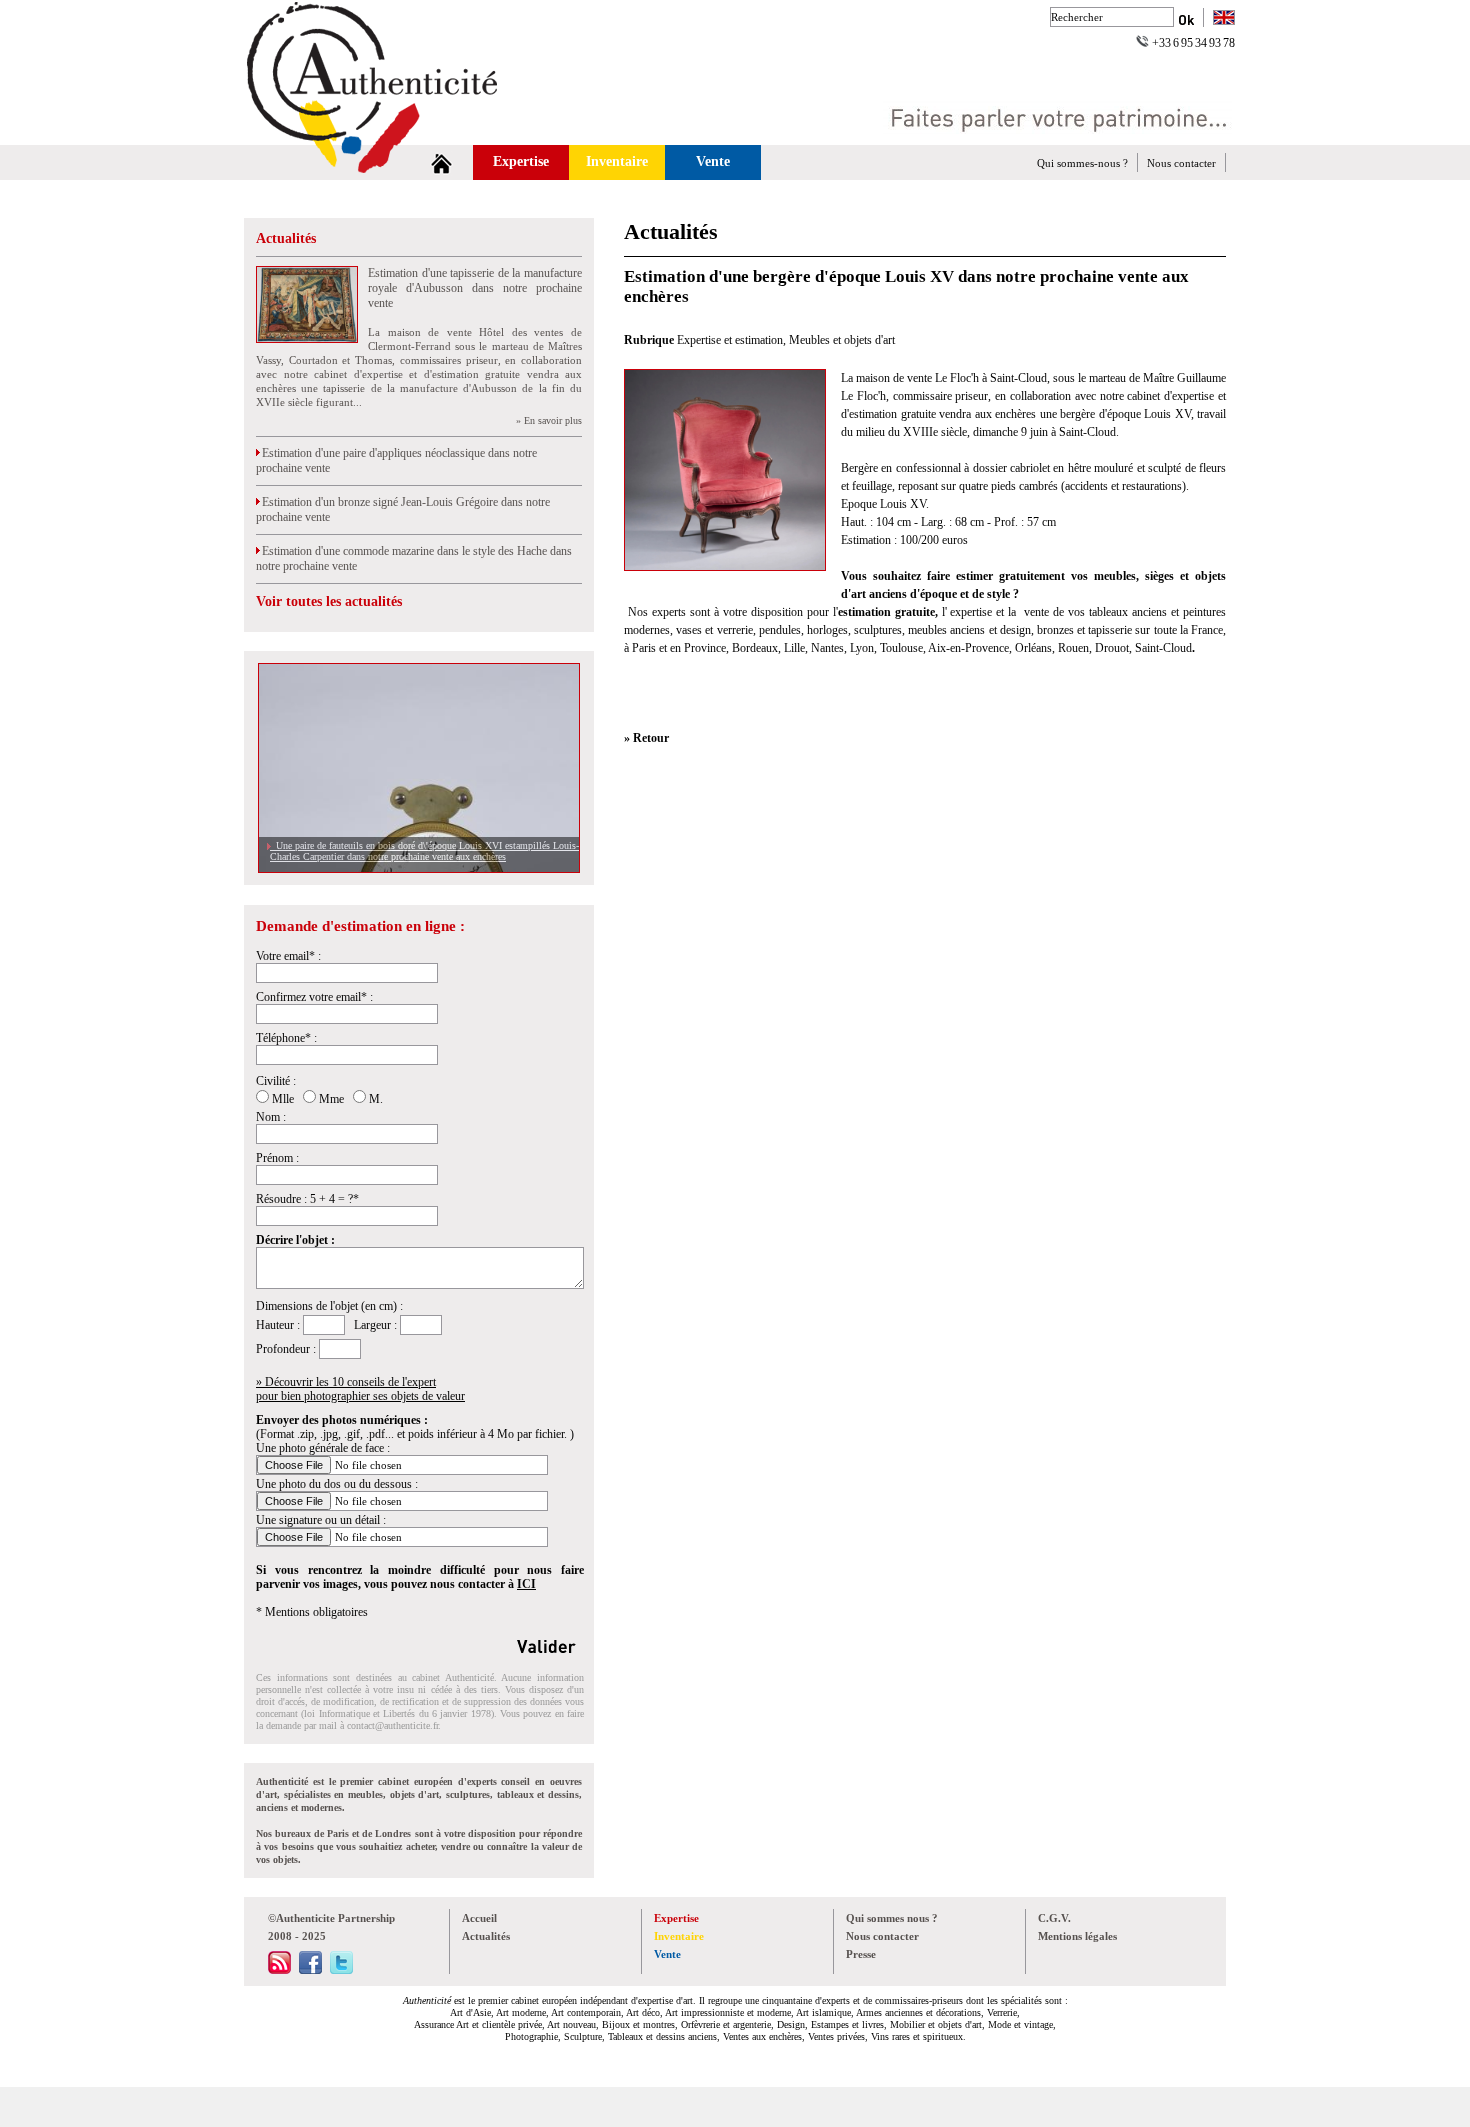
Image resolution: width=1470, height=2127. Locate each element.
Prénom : (277, 1158)
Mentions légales (1077, 1936)
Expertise (521, 161)
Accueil (479, 1918)
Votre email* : (288, 956)
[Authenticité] (395, 139)
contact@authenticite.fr (392, 1725)
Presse (861, 1954)
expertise (970, 612)
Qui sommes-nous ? (1082, 163)
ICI (526, 1584)
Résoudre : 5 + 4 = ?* (307, 1199)
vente (1036, 612)
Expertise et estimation (730, 340)
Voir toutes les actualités (329, 601)
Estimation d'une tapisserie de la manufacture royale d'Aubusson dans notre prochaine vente (475, 288)
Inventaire (617, 161)
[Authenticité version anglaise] (1224, 19)
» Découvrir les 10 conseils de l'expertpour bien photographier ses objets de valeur (360, 1389)
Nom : (271, 1117)
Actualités (286, 238)
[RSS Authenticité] (279, 1970)
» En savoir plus (549, 420)
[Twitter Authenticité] (341, 1970)
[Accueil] (441, 162)
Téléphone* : (286, 1038)
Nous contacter (1181, 163)
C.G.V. (1054, 1918)
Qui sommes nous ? (892, 1918)
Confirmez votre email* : (314, 997)
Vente (713, 161)
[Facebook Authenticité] (310, 1970)
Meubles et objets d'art (842, 340)
